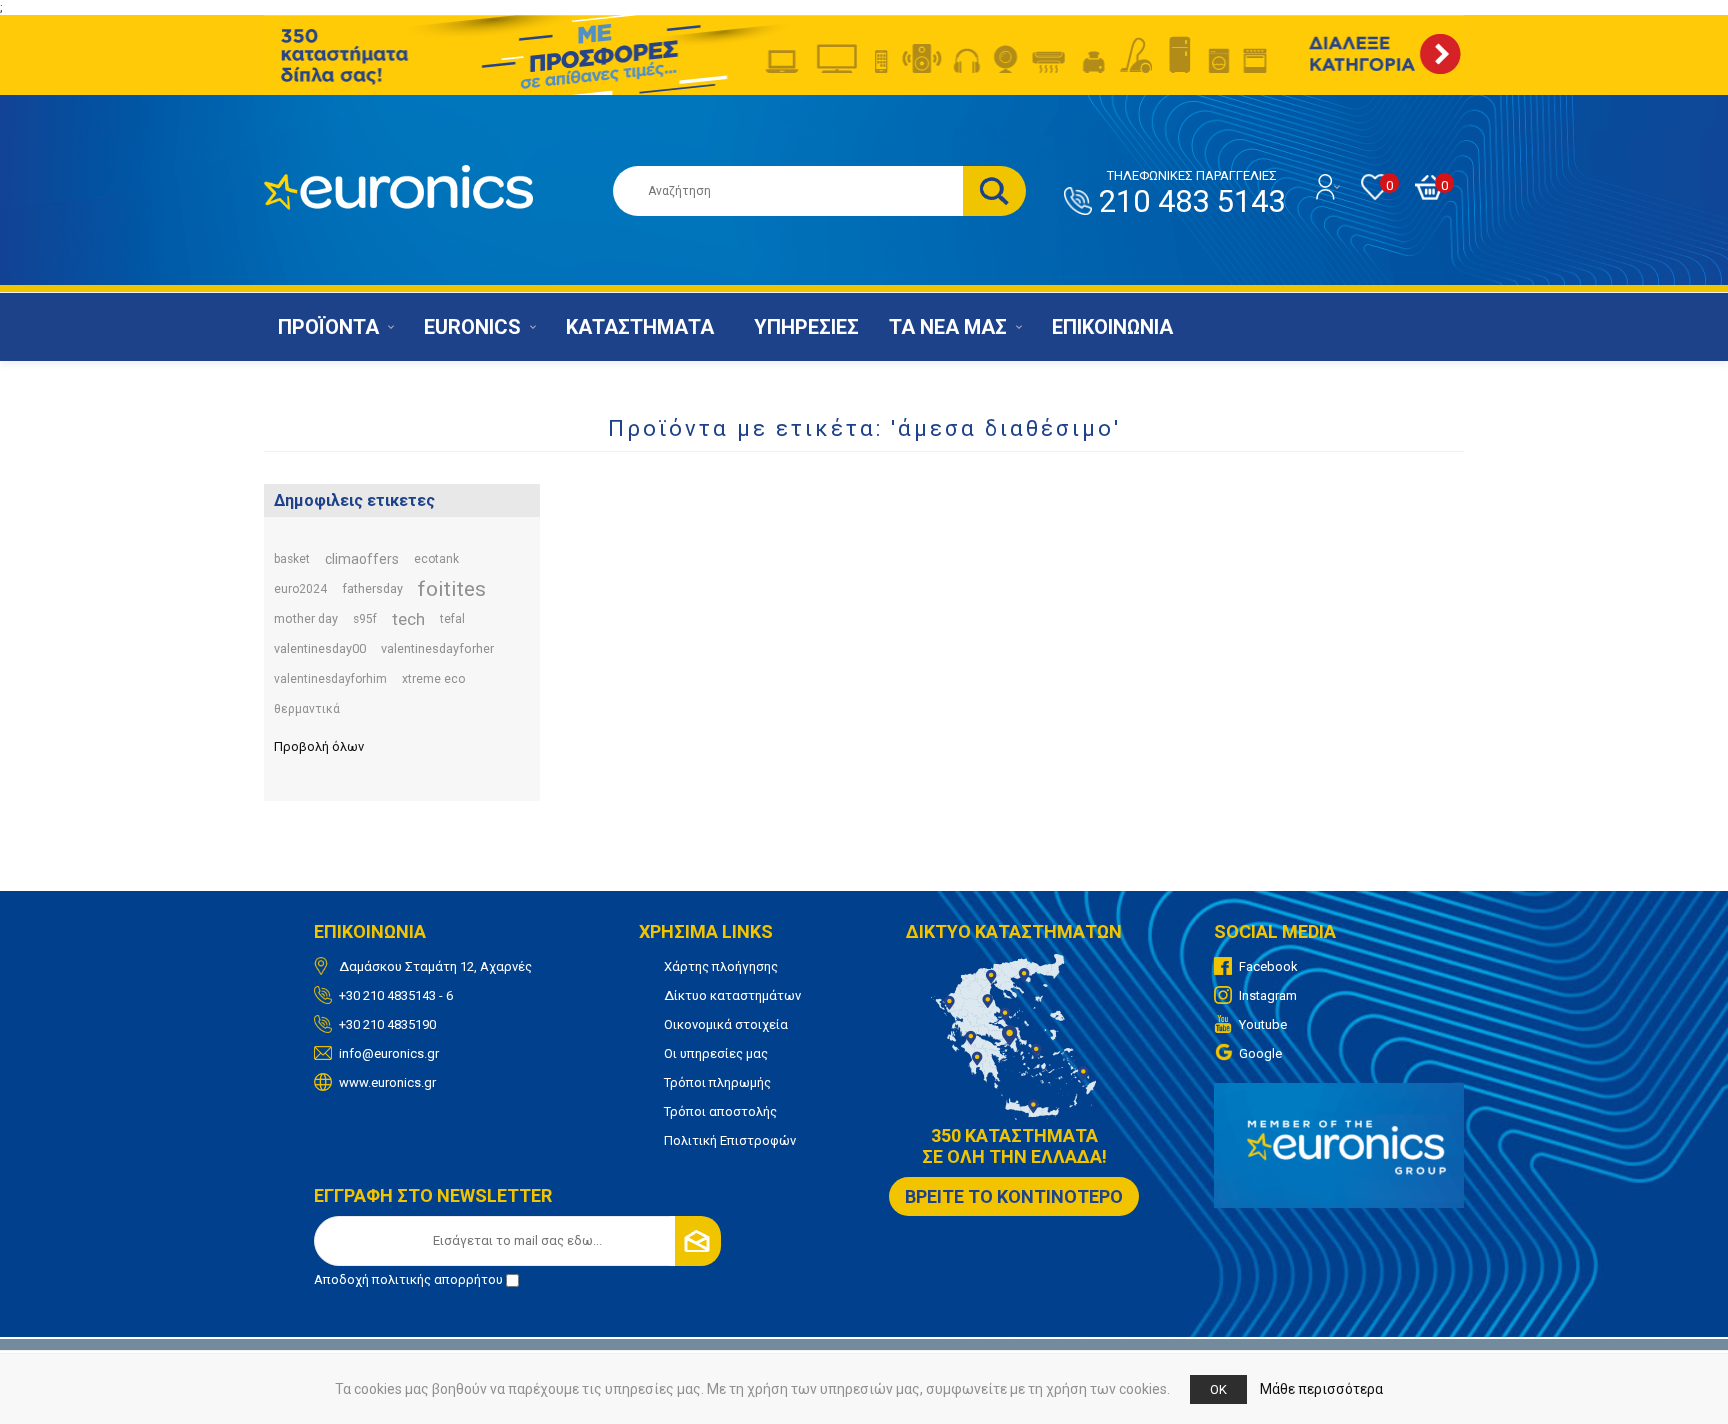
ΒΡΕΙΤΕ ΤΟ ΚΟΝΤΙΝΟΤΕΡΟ (1014, 1196)
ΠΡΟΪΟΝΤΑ (328, 327)
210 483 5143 (1192, 194)
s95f (365, 619)
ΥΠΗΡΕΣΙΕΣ (806, 327)
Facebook (1268, 966)
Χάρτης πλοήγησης (721, 966)
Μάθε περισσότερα (1321, 1389)
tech (408, 619)
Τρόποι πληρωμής (717, 1082)
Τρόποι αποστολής (720, 1111)
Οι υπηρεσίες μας (716, 1053)
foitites (452, 589)
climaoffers (362, 559)
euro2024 (300, 589)
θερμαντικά (307, 709)
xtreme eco (433, 679)
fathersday (372, 588)
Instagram (1268, 995)
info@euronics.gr (389, 1053)
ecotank (436, 559)
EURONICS (472, 327)
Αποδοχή (408, 1279)
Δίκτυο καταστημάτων (732, 995)
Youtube (1263, 1024)
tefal (452, 619)
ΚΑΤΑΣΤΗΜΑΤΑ (640, 327)
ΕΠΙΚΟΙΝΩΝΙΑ (1112, 327)
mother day (306, 618)
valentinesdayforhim (330, 679)
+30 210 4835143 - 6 (396, 995)
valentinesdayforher (437, 648)
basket (292, 559)
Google (1260, 1053)
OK (1218, 1389)
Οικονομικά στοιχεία (726, 1024)
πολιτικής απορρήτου (437, 1279)
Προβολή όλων (319, 746)
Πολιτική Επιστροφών (730, 1140)
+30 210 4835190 (387, 1024)
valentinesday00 (320, 648)
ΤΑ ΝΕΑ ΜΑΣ (948, 327)
